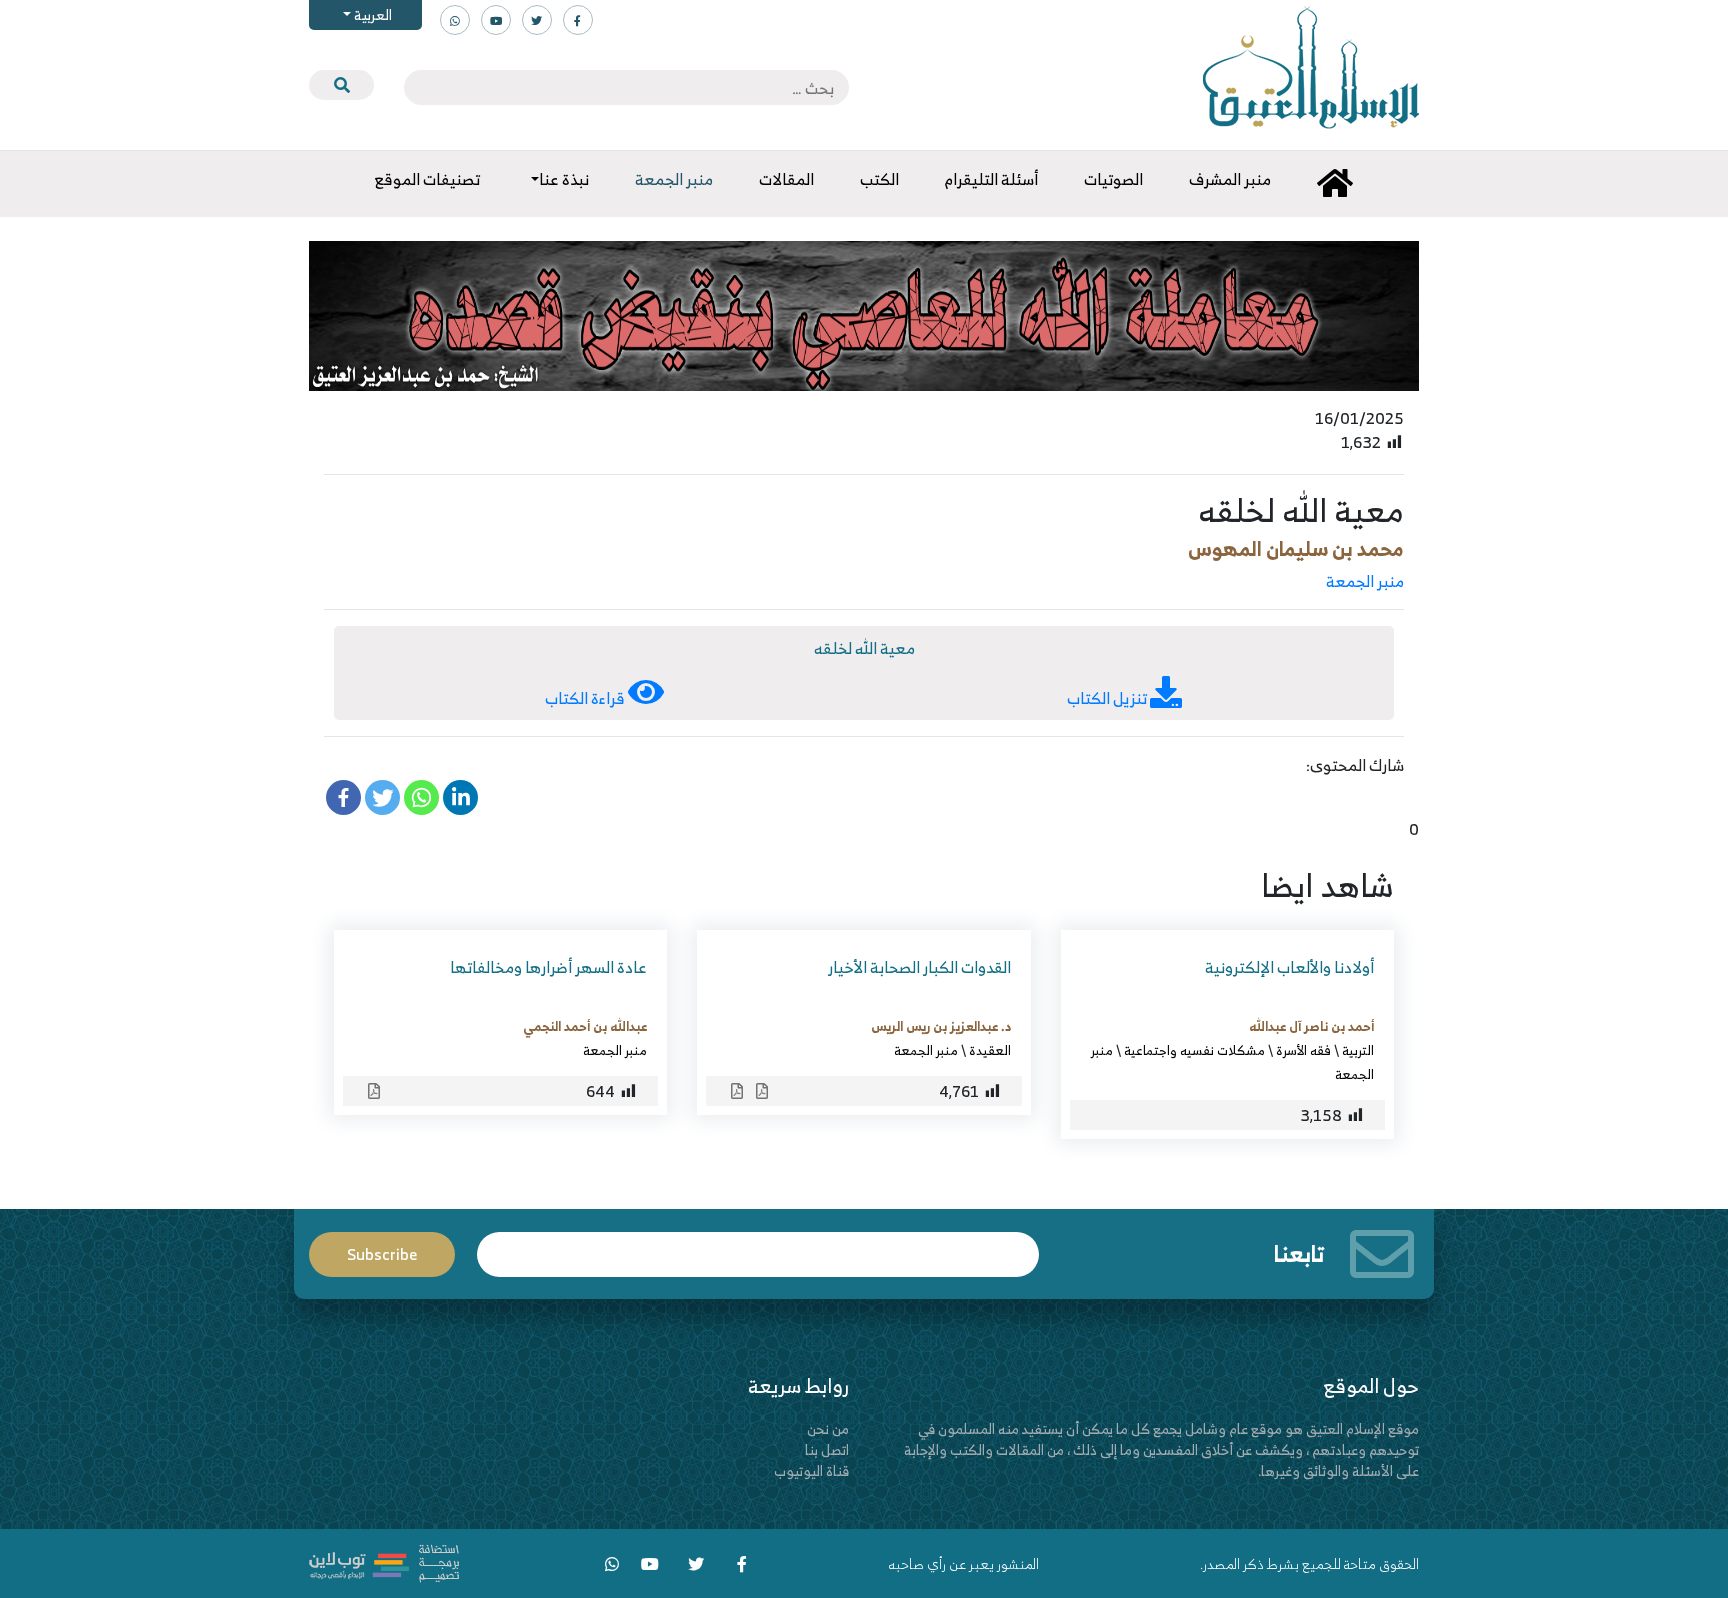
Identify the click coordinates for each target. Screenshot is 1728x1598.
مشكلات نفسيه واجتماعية (1194, 1050)
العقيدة (990, 1050)
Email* (758, 1245)
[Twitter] (382, 797)
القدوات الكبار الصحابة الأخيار (919, 967)
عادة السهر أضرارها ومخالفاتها (548, 967)
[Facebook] (343, 797)
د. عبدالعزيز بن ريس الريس (941, 1026)
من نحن (828, 1428)
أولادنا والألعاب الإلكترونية (1289, 967)
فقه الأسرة (1303, 1050)
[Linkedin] (460, 797)
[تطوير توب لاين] (384, 1561)
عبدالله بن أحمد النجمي (585, 1026)
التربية (1358, 1050)
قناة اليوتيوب (811, 1470)
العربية (371, 14)
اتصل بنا (827, 1449)
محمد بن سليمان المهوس (1296, 548)
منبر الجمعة (1365, 581)
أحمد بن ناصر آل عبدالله (1311, 1026)
